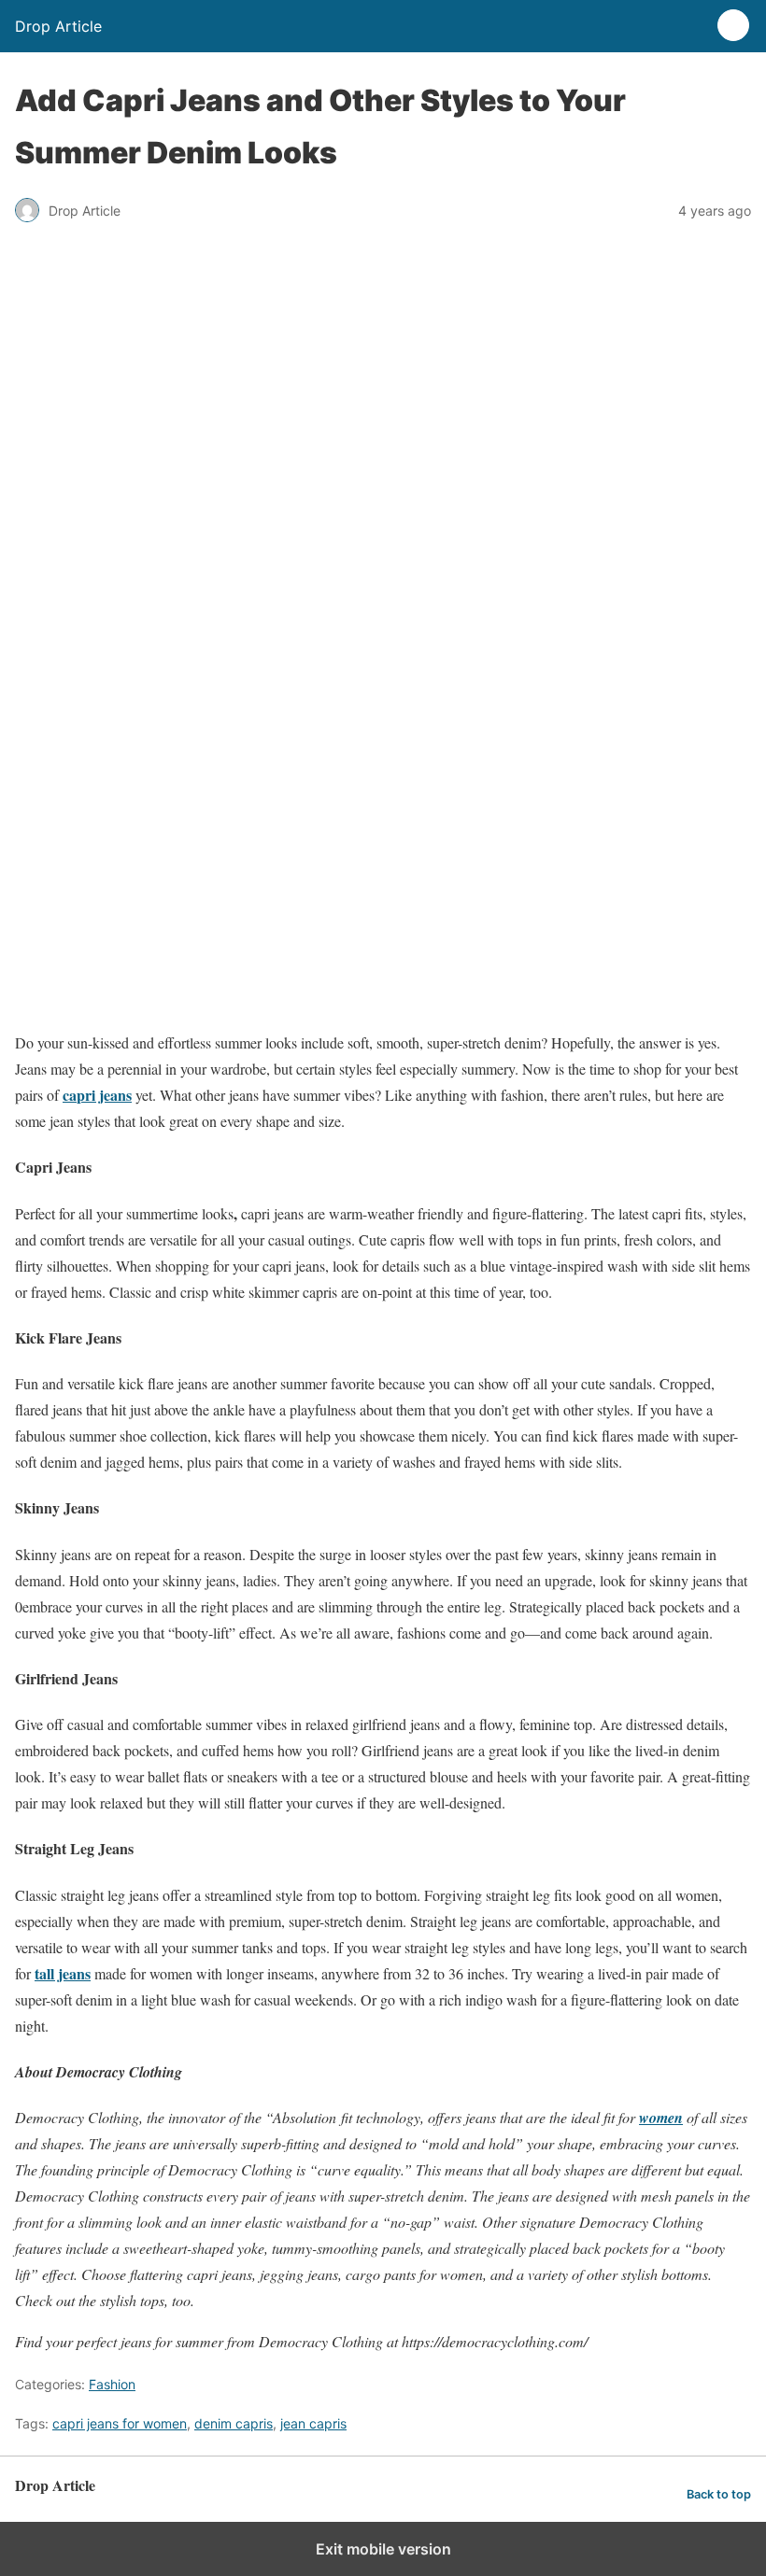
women (661, 2118)
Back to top (719, 2494)
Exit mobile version (383, 2549)
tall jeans (63, 1973)
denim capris (234, 2423)
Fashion (112, 2384)
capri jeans (97, 1095)
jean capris (313, 2423)
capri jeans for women (120, 2423)
